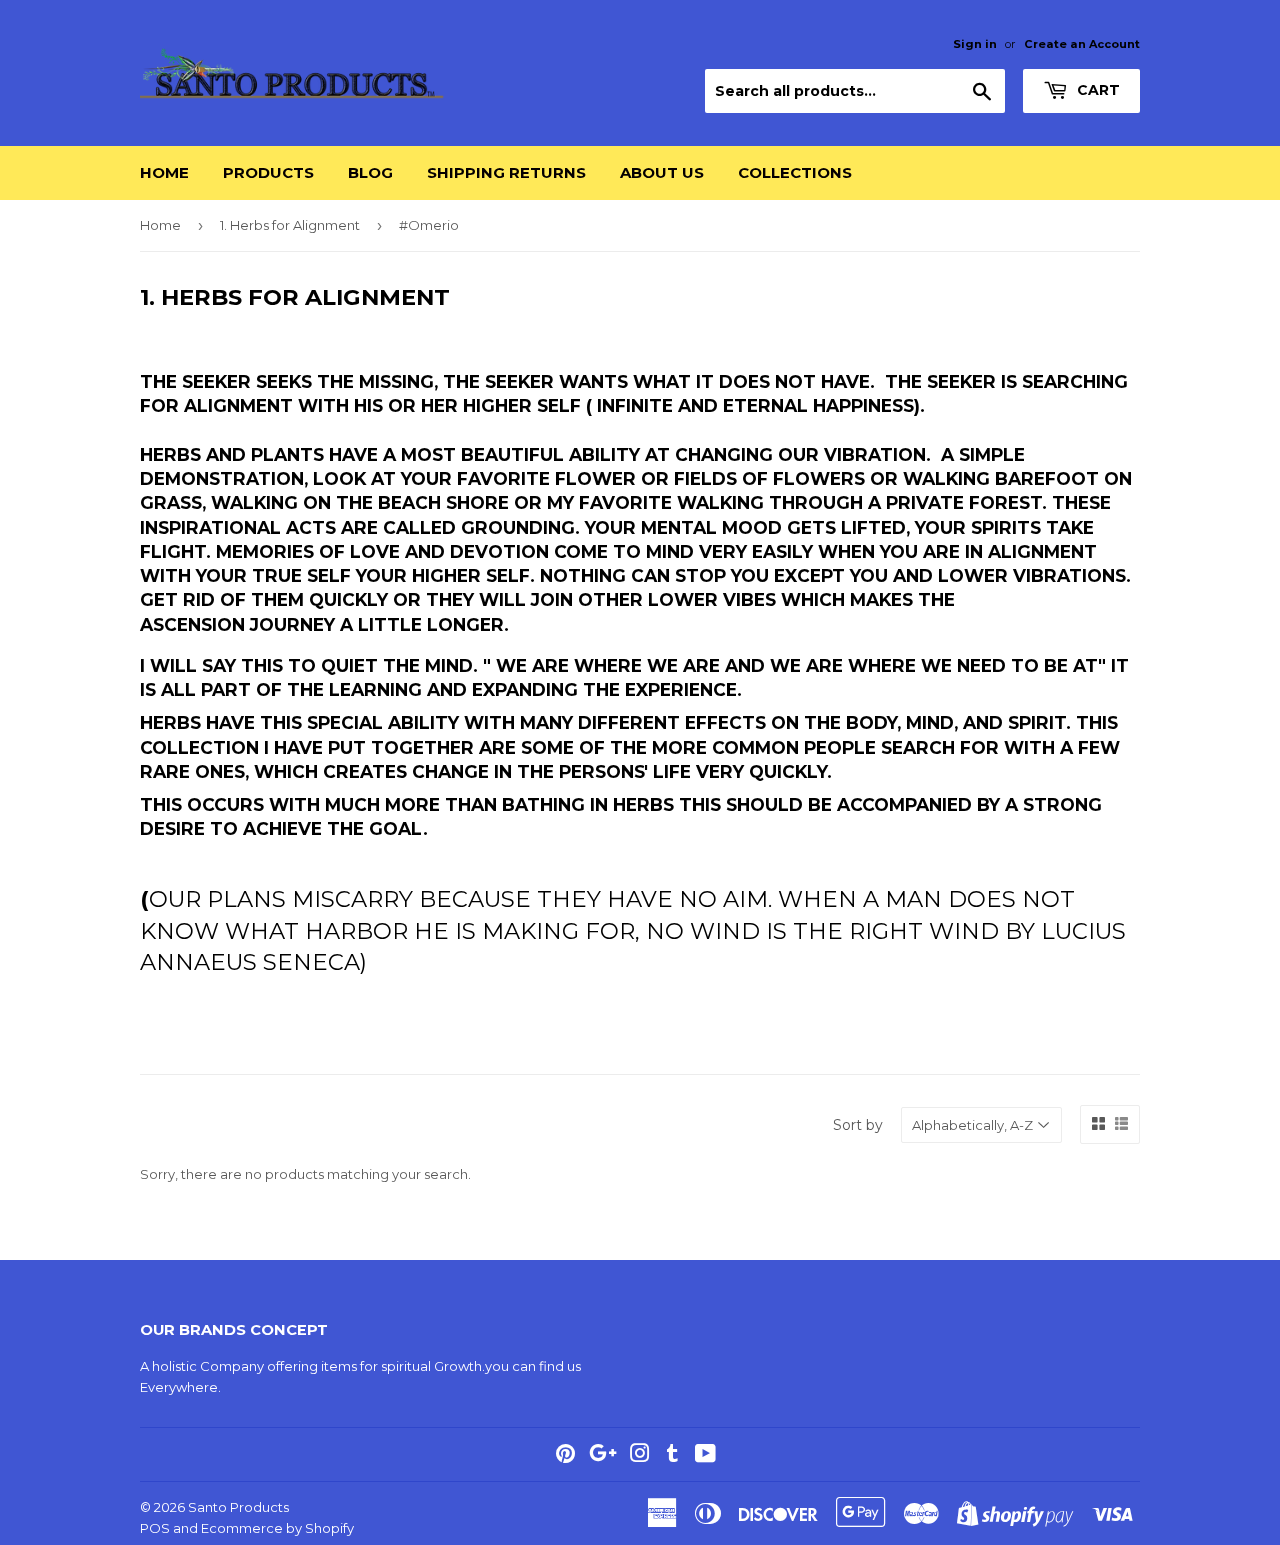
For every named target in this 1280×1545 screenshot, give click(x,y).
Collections (795, 172)
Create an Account (1082, 44)
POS (155, 1528)
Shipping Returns (506, 172)
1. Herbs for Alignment (290, 225)
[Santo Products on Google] (603, 1456)
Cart (1096, 90)
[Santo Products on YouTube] (705, 1456)
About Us (662, 172)
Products (268, 172)
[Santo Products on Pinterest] (565, 1456)
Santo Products (238, 1507)
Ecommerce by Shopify (277, 1528)
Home (164, 172)
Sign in (975, 44)
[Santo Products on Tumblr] (672, 1456)
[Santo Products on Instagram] (640, 1456)
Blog (370, 172)
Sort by (858, 1125)
